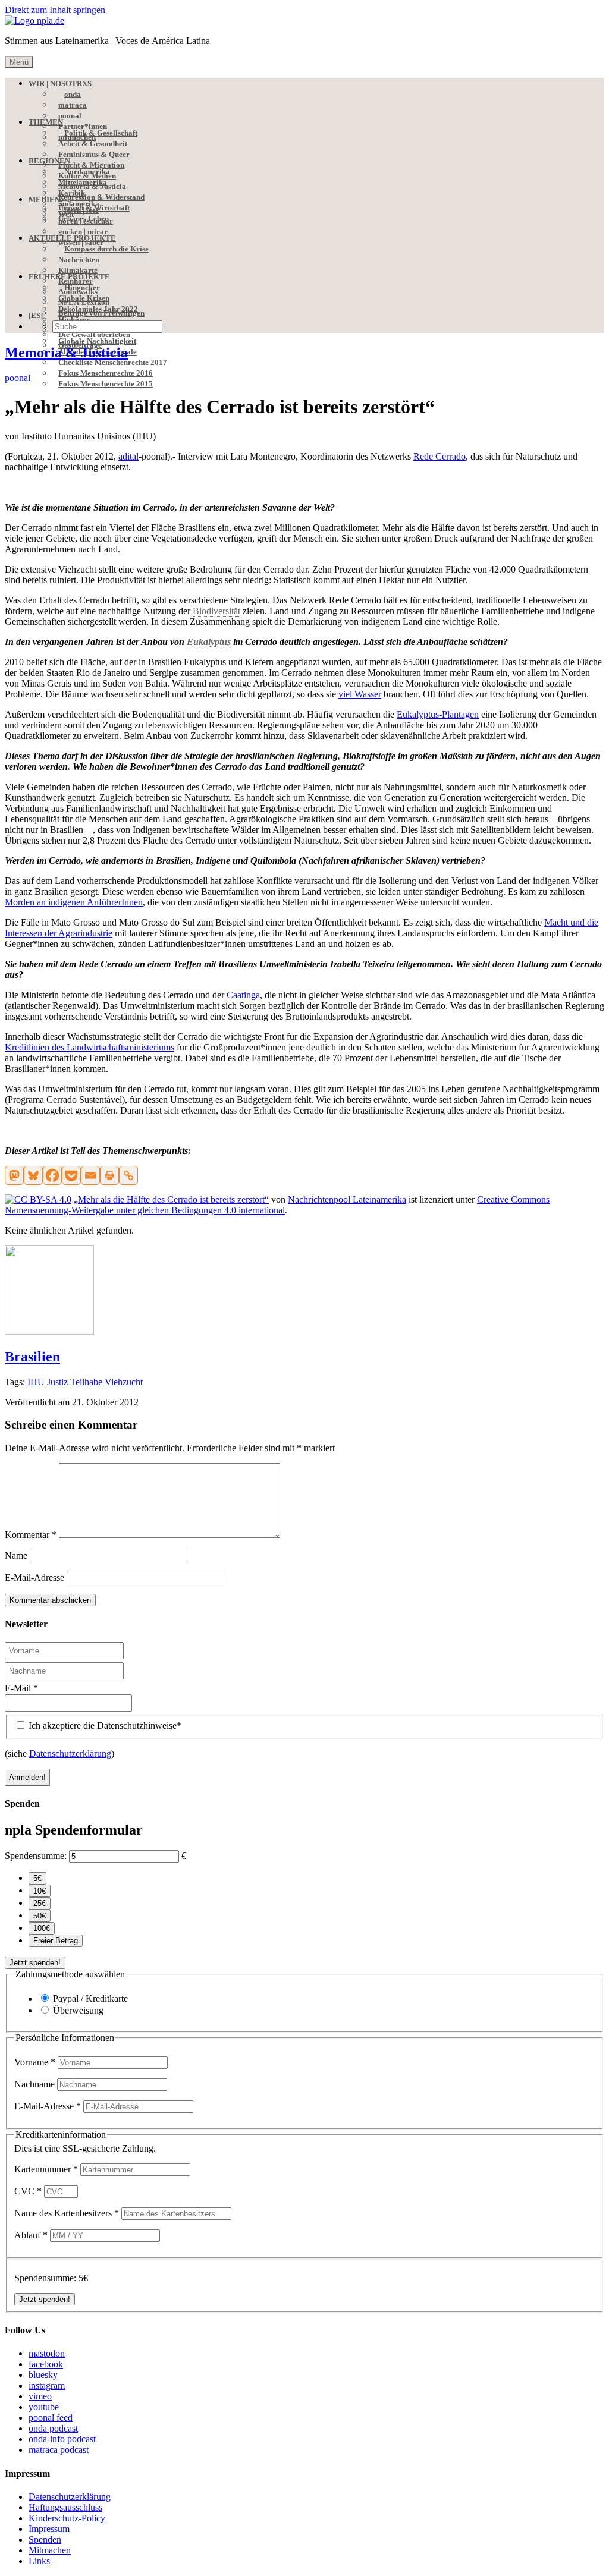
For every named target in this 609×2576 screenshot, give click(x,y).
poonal (18, 378)
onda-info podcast (62, 2439)
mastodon (47, 2353)
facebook (46, 2364)
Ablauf (31, 2235)
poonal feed (51, 2418)
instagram (47, 2385)
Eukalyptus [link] (209, 642)
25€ (40, 1903)
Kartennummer (46, 2169)
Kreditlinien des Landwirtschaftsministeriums (90, 1047)
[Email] (90, 1175)
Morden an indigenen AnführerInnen (74, 902)
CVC (28, 2191)
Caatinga (243, 995)
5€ (37, 1878)
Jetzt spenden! (35, 1963)
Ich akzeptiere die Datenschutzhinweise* (104, 1726)
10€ (40, 1891)
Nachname (36, 2084)
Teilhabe (86, 1382)
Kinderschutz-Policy (67, 2518)
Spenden (45, 2539)
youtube (44, 2407)
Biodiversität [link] (216, 611)
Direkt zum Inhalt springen (55, 10)
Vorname (35, 2062)
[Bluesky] (33, 1175)
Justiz (57, 1382)
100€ (42, 1928)
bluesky (43, 2375)
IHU (36, 1382)
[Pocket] (71, 1175)
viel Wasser (360, 694)
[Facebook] (52, 1175)
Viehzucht (124, 1382)
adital (128, 456)
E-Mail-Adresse (34, 1578)
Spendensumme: (36, 1856)
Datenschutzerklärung (70, 1753)
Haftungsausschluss (65, 2507)
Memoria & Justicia (66, 353)
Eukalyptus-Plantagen (438, 714)
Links (39, 2561)
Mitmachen (50, 2550)
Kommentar (31, 1535)
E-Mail (21, 1688)
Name (16, 1556)
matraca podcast (59, 2450)
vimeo (40, 2396)
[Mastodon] (14, 1175)
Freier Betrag (56, 1941)
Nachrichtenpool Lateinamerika (347, 1199)
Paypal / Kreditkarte (90, 1998)
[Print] (109, 1175)
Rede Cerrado (440, 456)
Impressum (49, 2529)
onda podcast (53, 2428)
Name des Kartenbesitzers (67, 2213)
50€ (40, 1916)
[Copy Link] (128, 1175)
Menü (19, 62)
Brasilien (32, 1357)
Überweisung (78, 2010)
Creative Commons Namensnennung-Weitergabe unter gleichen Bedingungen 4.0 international (277, 1205)
